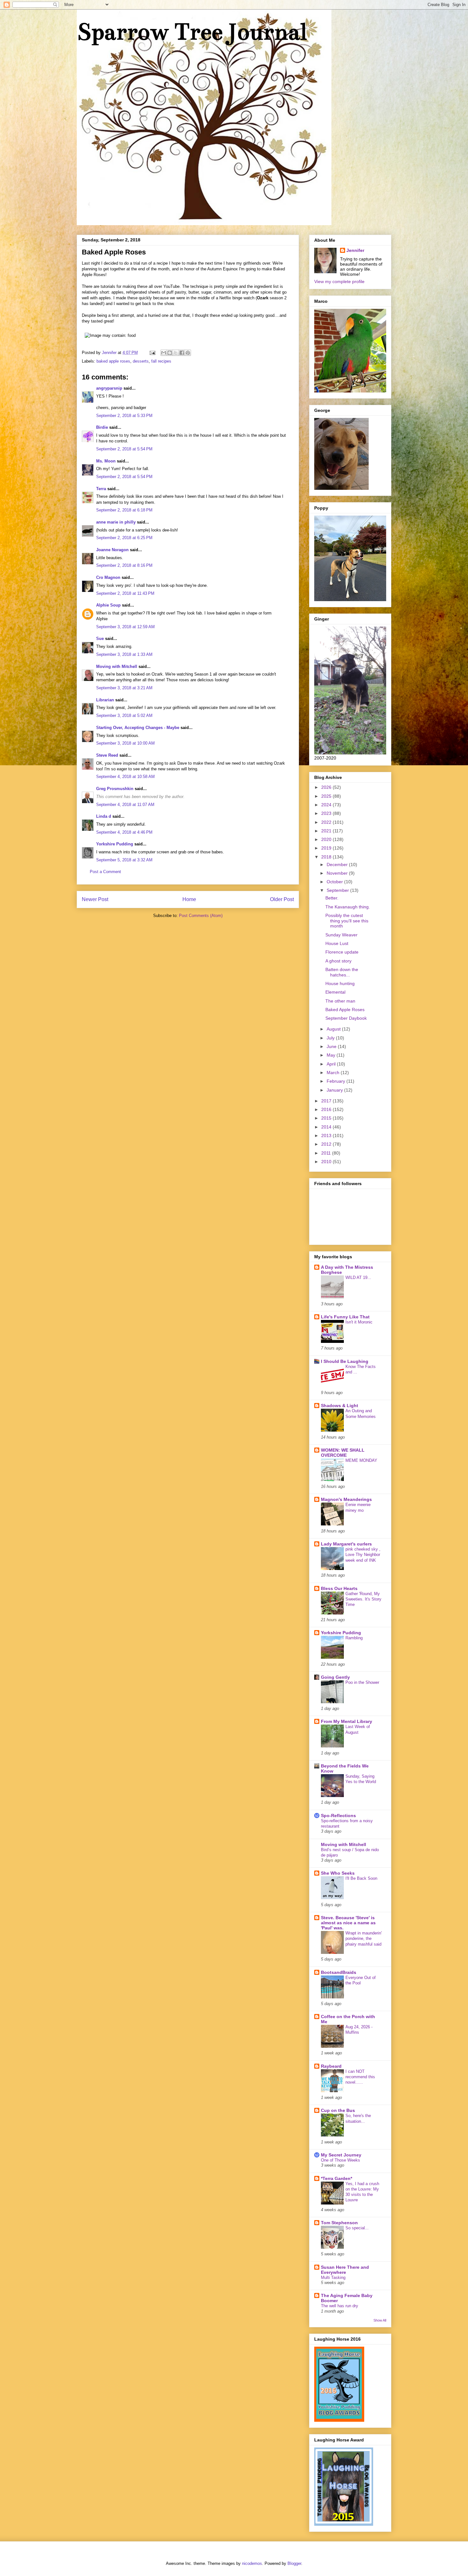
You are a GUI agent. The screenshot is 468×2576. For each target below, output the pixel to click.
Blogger (294, 2563)
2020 (327, 839)
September (338, 890)
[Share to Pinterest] (188, 353)
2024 (327, 805)
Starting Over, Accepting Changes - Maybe (138, 728)
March (334, 1073)
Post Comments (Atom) (201, 916)
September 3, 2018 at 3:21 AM (124, 688)
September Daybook (346, 1018)
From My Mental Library (347, 1721)
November (338, 873)
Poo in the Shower (362, 1682)
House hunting (340, 983)
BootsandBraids (339, 1972)
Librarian (105, 700)
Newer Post (95, 899)
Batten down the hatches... (342, 972)
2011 (327, 1153)
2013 (327, 1135)
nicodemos (252, 2563)
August (334, 1029)
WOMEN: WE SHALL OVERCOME (343, 1453)
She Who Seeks (338, 1873)
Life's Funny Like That (345, 1317)
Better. (332, 898)
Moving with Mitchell (117, 667)
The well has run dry (340, 2306)
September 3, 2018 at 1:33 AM (124, 654)
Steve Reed (107, 755)
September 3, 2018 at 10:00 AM (125, 743)
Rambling (354, 1638)
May (332, 1055)
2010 (327, 1162)
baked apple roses (113, 361)
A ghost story (338, 961)
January (335, 1090)
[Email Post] (152, 353)
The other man (340, 1001)
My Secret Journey (341, 2155)
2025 (327, 796)
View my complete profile (339, 281)
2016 (327, 1109)
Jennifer (355, 250)
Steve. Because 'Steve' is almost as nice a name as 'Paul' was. (348, 1923)
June (332, 1046)
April (332, 1064)
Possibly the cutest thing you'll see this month (347, 921)
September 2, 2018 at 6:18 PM (124, 510)
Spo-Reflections (338, 1816)
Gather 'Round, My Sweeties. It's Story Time (363, 1599)
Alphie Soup (108, 605)
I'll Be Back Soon (361, 1878)
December (338, 864)
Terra (102, 489)
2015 (327, 1118)
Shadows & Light (340, 1406)
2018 (327, 857)
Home (189, 899)
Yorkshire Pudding (115, 844)
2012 (327, 1144)
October (335, 882)
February (337, 1081)
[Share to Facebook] (182, 353)
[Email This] (164, 353)
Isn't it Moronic (359, 1322)
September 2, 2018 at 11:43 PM (125, 593)
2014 (327, 1127)
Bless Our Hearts (339, 1588)
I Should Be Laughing (345, 1361)
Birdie (102, 427)
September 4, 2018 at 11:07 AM (125, 805)
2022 (327, 822)
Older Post (282, 899)
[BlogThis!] (170, 353)
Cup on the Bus (338, 2110)
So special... (357, 2228)
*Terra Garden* (337, 2178)
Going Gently (335, 1677)
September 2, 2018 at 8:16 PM (124, 565)
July (331, 1038)
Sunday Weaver (341, 935)
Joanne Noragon (112, 550)
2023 (327, 813)
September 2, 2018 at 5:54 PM (124, 449)
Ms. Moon (106, 461)
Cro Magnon (108, 577)
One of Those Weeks (340, 2160)
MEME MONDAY (361, 1460)
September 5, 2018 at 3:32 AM (124, 860)
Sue (100, 639)
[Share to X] (176, 353)
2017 (327, 1101)
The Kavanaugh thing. (348, 907)
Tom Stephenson (339, 2223)
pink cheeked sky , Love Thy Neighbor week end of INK (363, 1555)
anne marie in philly (116, 522)
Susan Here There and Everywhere (345, 2270)
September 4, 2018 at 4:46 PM (124, 832)
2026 (327, 787)
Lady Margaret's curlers (346, 1544)
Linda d (104, 816)
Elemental (335, 992)
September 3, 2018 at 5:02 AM (124, 715)
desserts (141, 361)
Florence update (342, 952)
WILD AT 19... (358, 1278)
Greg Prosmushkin (115, 789)
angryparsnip (109, 388)
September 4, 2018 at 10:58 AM (125, 777)
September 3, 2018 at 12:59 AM (125, 627)
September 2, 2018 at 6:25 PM (124, 538)
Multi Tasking (333, 2277)
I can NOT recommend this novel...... (360, 2077)
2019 (327, 848)
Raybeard (331, 2066)
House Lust (337, 943)
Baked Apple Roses (345, 1010)
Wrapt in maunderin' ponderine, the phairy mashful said (364, 1939)
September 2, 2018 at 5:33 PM (124, 416)
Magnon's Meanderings (346, 1499)
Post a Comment (105, 872)
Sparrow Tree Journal (192, 32)
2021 (327, 831)
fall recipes (161, 361)
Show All (380, 2320)
